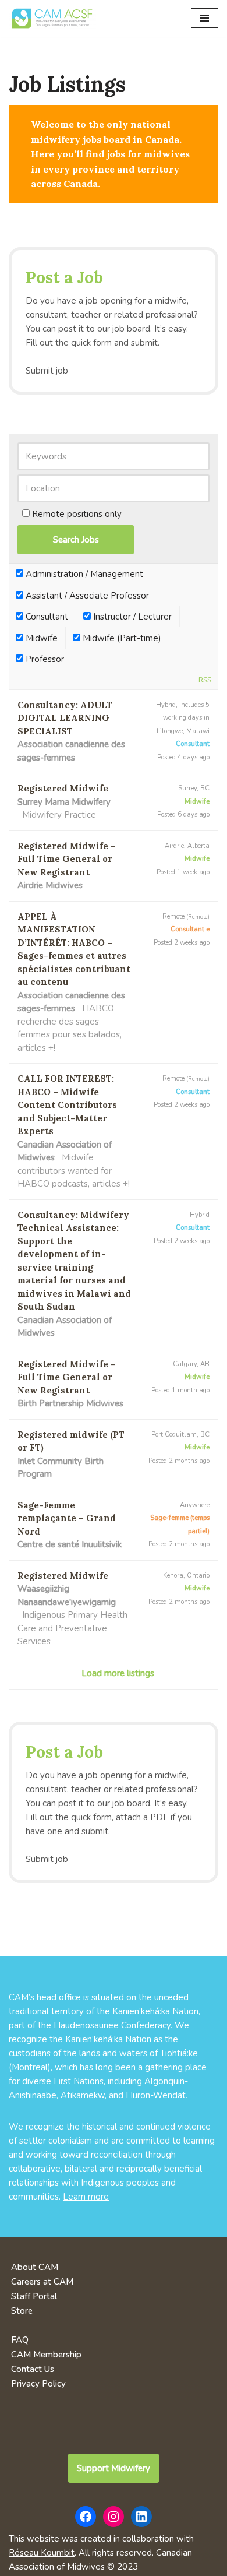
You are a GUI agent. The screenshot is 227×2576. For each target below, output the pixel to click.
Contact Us (33, 2369)
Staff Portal (34, 2296)
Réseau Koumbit (42, 2553)
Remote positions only (77, 514)
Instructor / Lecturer (131, 617)
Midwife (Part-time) (121, 638)
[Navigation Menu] (205, 18)
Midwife (40, 638)
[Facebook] (86, 2517)
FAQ (20, 2340)
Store (22, 2311)
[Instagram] (114, 2517)
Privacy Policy (38, 2384)
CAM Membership (46, 2355)
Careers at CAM (42, 2282)
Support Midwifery (114, 2468)
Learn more (86, 2197)
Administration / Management (83, 574)
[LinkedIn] (141, 2517)
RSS (205, 680)
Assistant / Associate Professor (86, 596)
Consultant (46, 617)
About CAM (35, 2267)
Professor (44, 659)
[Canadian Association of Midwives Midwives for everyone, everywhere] (52, 18)
